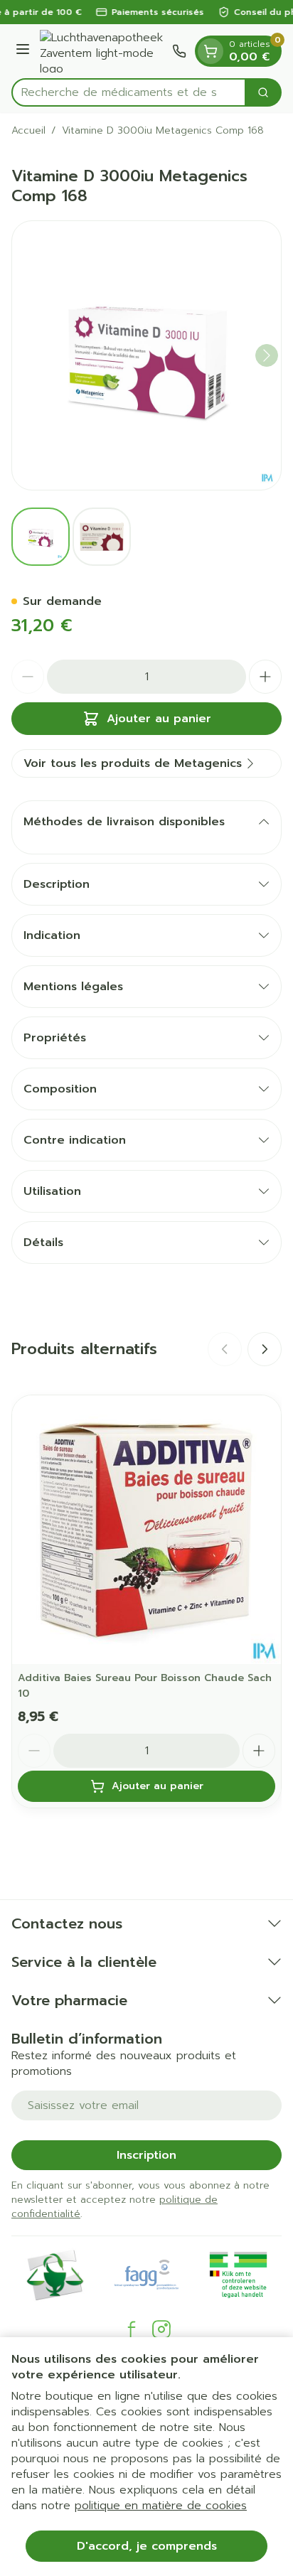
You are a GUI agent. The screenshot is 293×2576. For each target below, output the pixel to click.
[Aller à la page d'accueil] (103, 51)
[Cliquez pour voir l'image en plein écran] (146, 355)
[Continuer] (267, 355)
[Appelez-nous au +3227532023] (179, 51)
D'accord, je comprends (147, 2546)
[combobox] (129, 92)
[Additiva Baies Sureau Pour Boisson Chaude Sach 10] (146, 1530)
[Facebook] (132, 2329)
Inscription (146, 2155)
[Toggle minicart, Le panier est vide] (211, 51)
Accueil (28, 131)
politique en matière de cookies (161, 2506)
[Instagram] (161, 2329)
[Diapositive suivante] (265, 1349)
